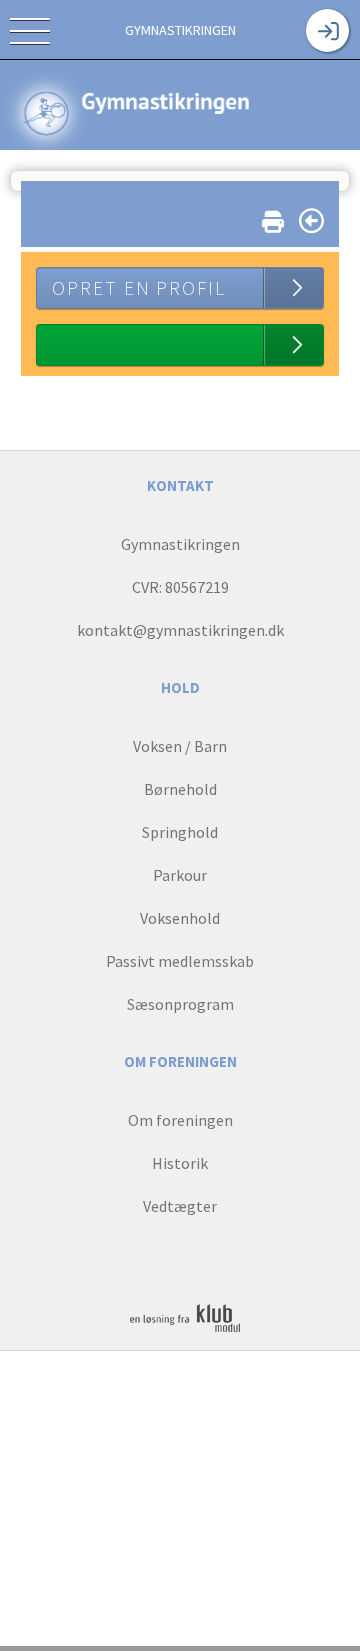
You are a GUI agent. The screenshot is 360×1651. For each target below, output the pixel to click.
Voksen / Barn (180, 746)
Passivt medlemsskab (180, 961)
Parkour (180, 875)
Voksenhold (180, 918)
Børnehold (180, 789)
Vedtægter (180, 1206)
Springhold (180, 832)
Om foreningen (180, 1120)
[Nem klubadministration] (185, 1331)
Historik (180, 1163)
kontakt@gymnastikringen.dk (180, 630)
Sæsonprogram (180, 1004)
